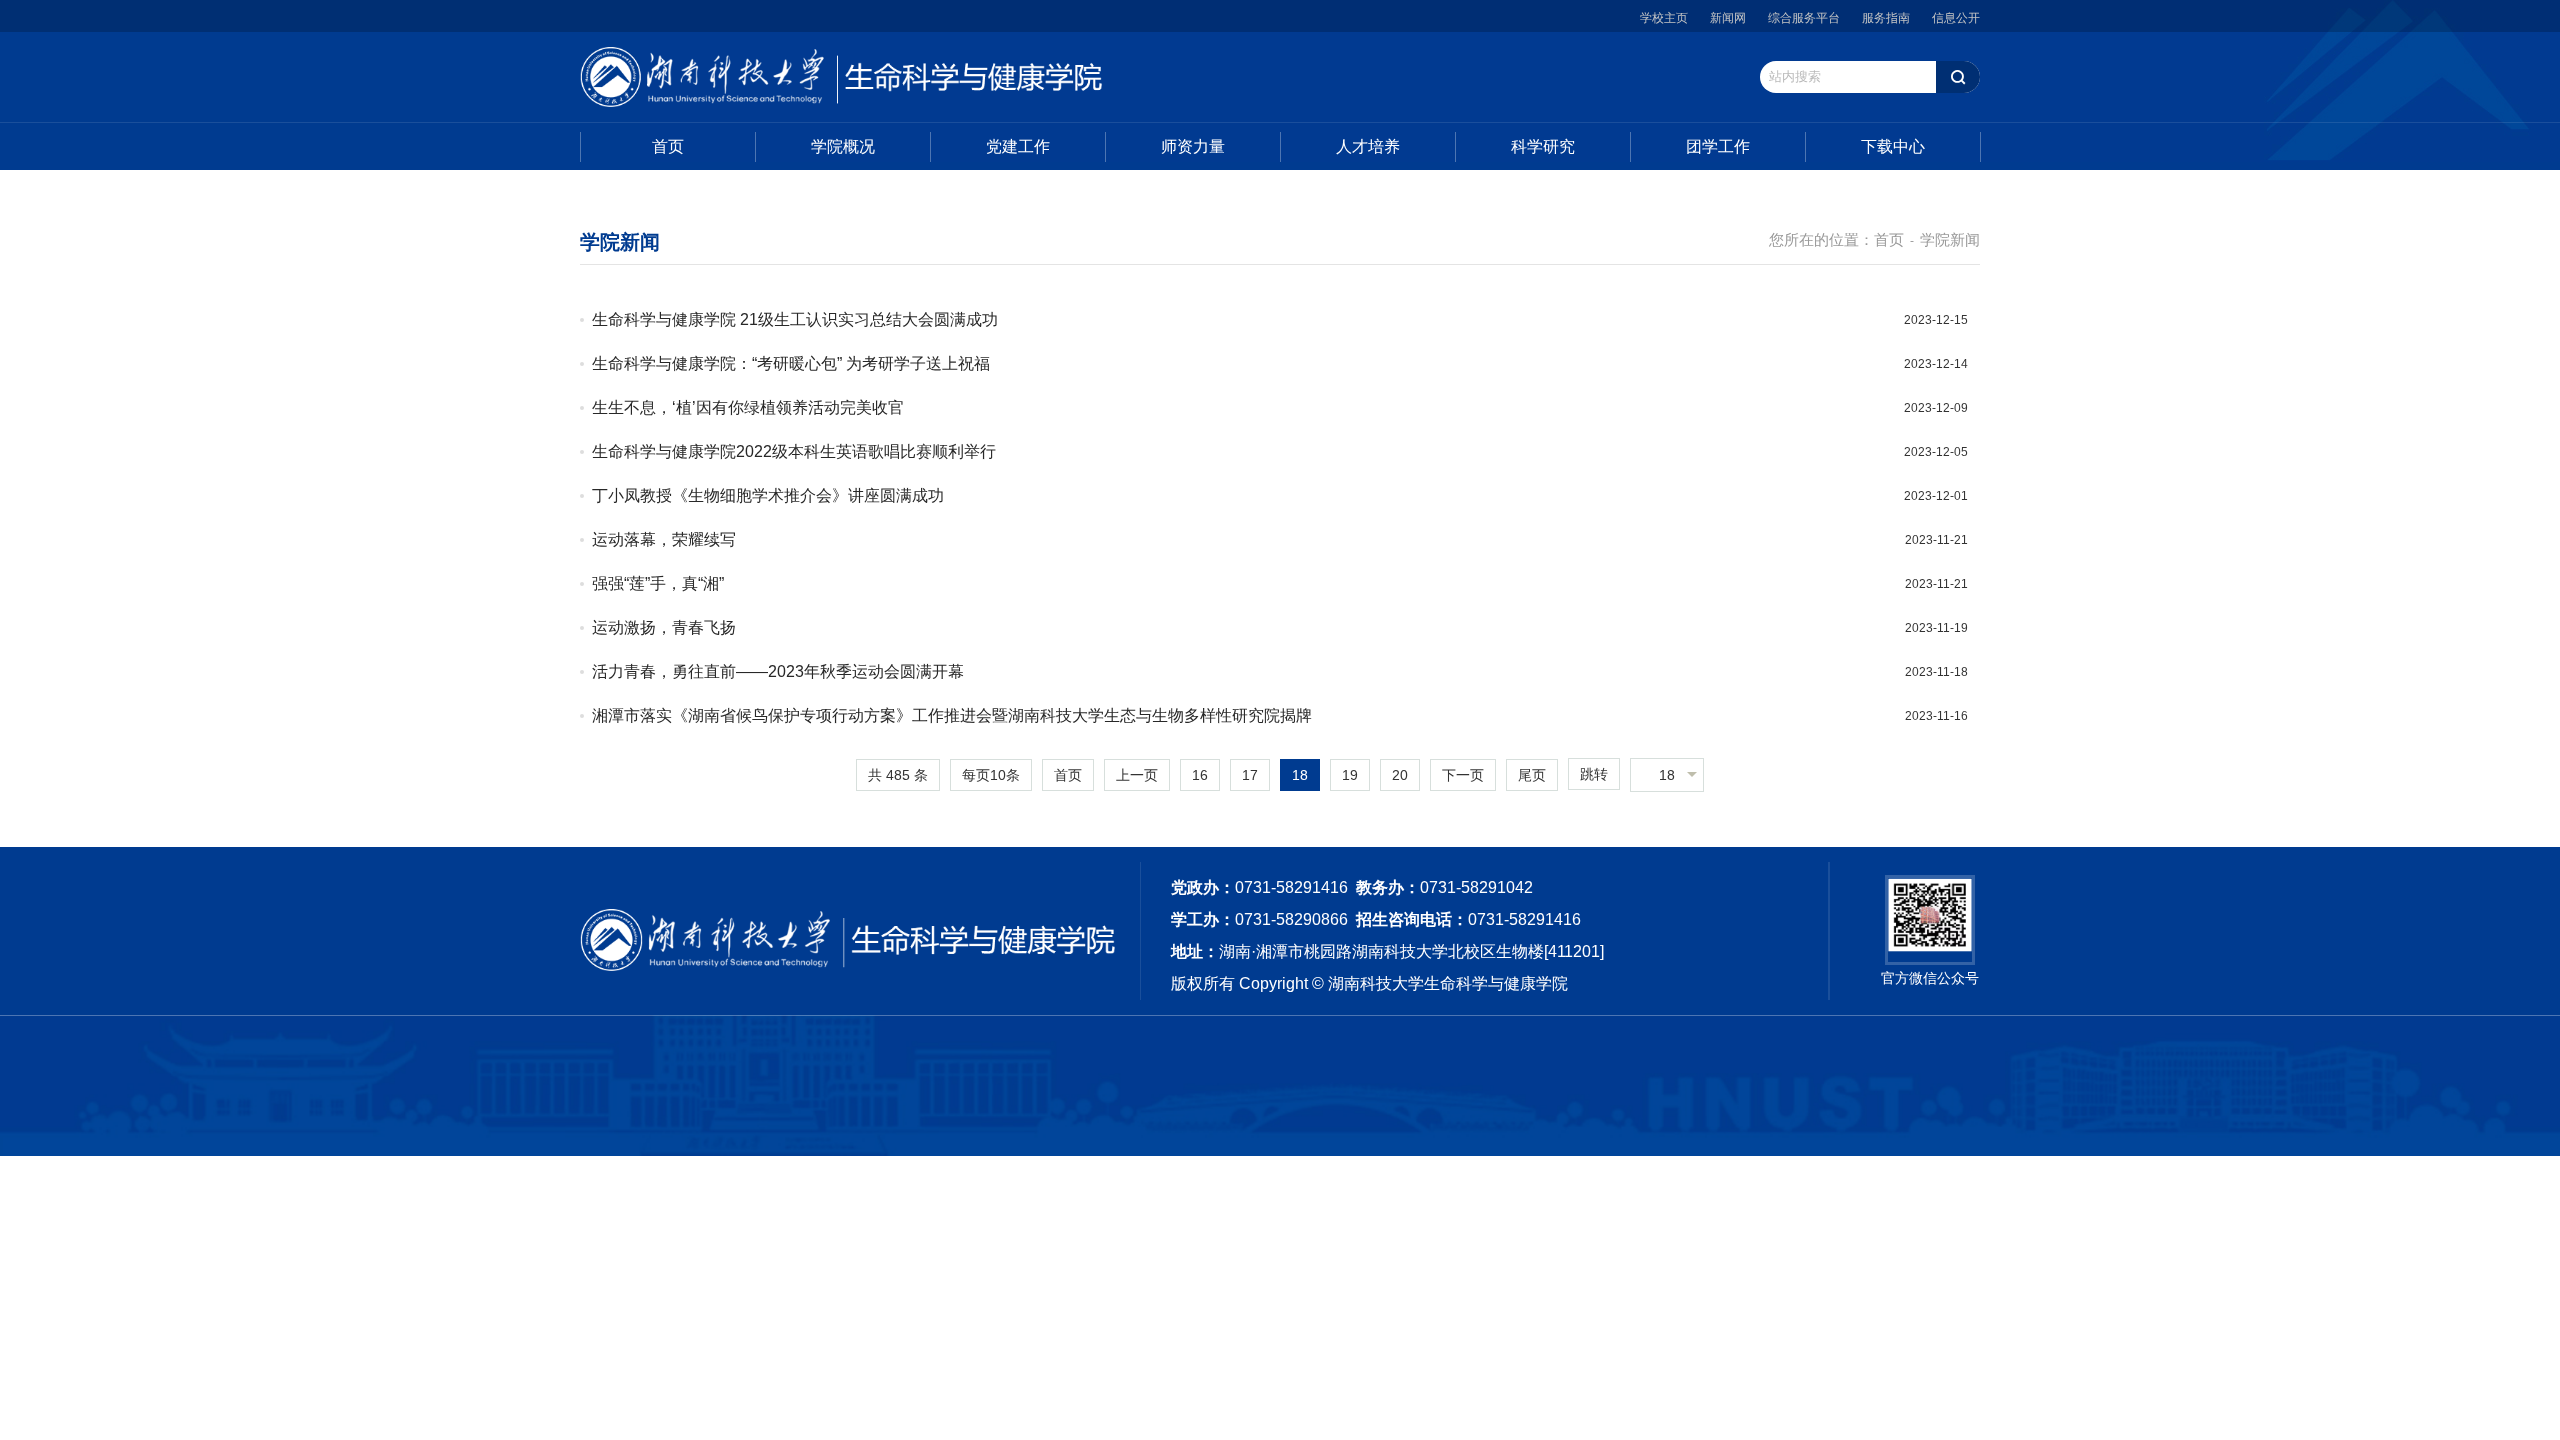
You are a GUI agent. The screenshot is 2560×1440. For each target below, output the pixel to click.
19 (1350, 775)
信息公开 (1956, 18)
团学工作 (1718, 146)
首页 (668, 146)
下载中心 (1893, 146)
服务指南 (1886, 18)
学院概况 (843, 146)
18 (1300, 775)
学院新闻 (1950, 239)
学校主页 (1664, 18)
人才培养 (1368, 146)
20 (1400, 775)
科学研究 (1543, 146)
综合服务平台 (1804, 18)
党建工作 (1018, 146)
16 (1200, 775)
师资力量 (1193, 146)
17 (1250, 775)
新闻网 (1728, 18)
